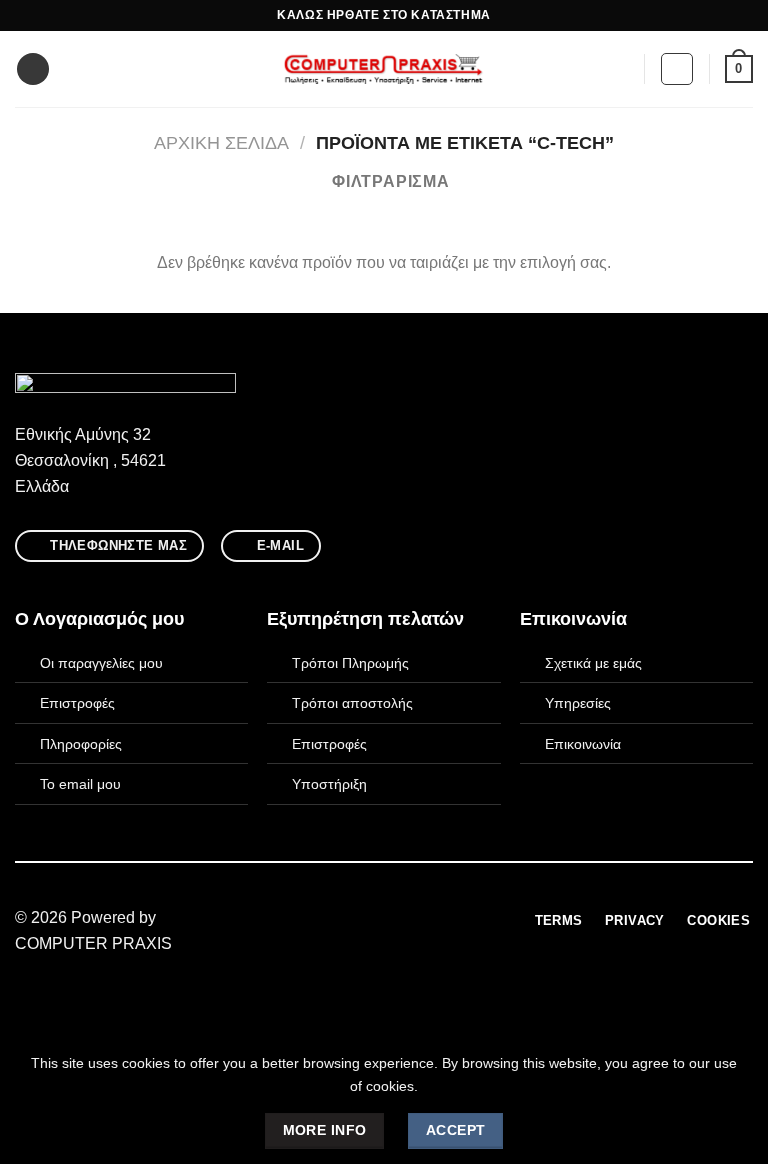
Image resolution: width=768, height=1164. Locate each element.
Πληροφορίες (81, 744)
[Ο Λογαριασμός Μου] (677, 69)
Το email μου (80, 784)
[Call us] (421, 919)
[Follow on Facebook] (347, 919)
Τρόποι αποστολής (352, 703)
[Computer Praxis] (384, 69)
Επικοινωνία (583, 744)
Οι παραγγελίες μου (101, 663)
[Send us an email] (396, 919)
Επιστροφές (77, 703)
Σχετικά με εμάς (593, 663)
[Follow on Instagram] (372, 919)
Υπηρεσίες (578, 703)
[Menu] (33, 69)
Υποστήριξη (329, 784)
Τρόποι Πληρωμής (350, 663)
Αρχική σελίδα (221, 142)
